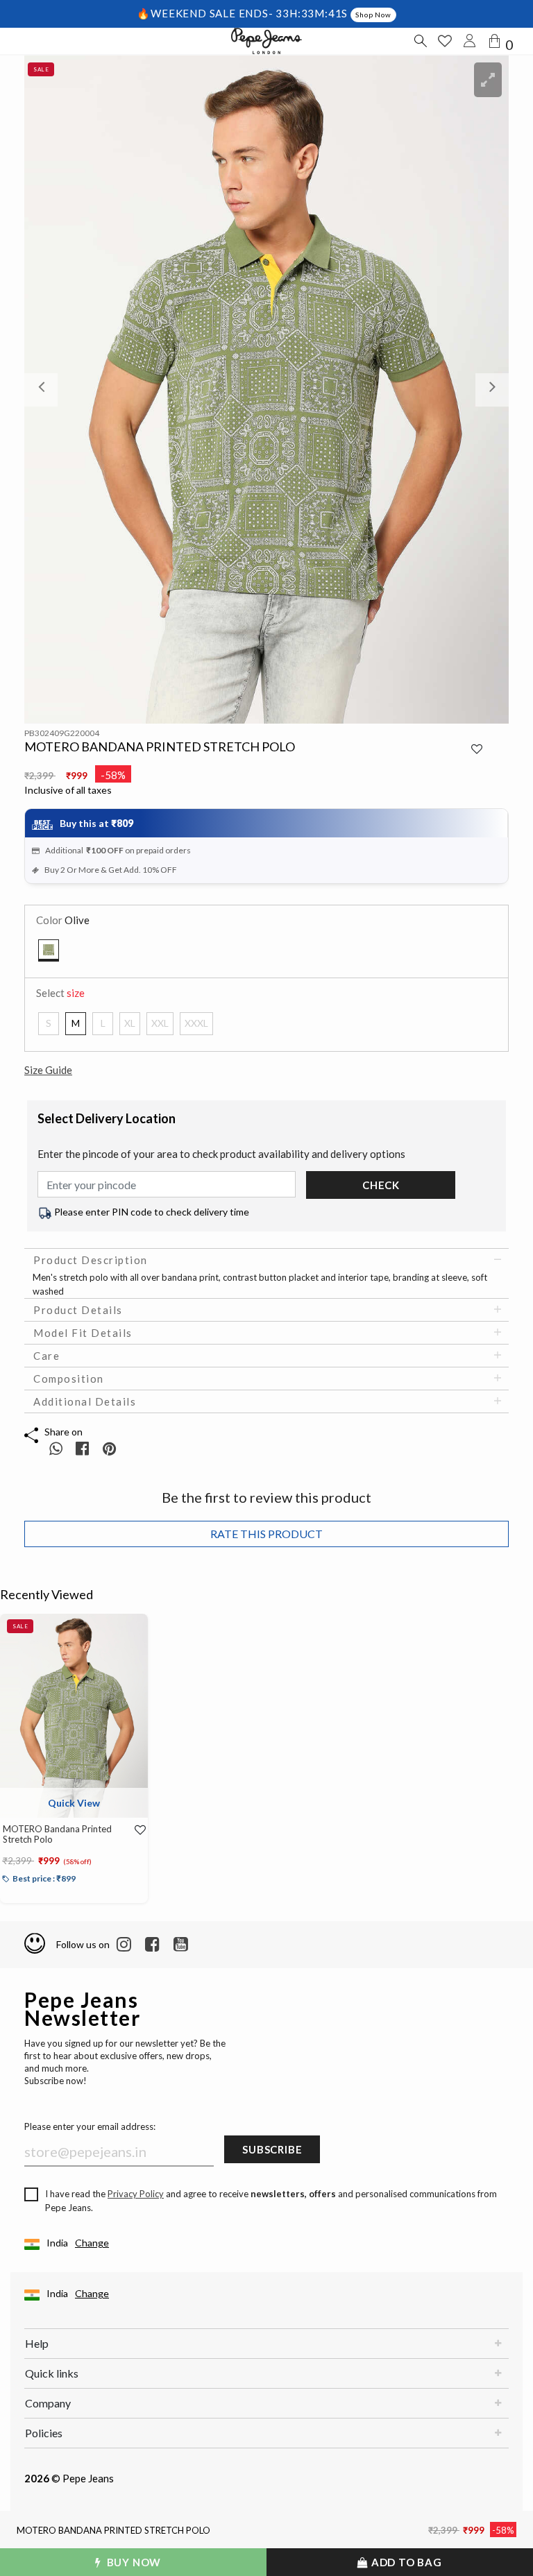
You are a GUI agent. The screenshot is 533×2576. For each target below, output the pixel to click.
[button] (61, 390)
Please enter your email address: (90, 2126)
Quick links (52, 2373)
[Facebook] (152, 1945)
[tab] (266, 1260)
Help (37, 2343)
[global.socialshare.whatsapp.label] (56, 1448)
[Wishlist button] (445, 41)
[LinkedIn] (124, 1945)
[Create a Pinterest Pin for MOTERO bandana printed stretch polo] (109, 1448)
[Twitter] (181, 1945)
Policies (44, 2433)
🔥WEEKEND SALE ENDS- (206, 13)
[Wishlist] (135, 1830)
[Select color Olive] (49, 950)
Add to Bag (405, 2562)
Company (48, 2403)
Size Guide (48, 1070)
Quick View (74, 1803)
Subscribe (272, 2149)
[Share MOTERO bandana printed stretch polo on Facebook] (84, 1448)
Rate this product (266, 1534)
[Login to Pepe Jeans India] (470, 41)
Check (381, 1185)
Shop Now (373, 15)
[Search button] (420, 41)
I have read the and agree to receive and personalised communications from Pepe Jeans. (271, 2201)
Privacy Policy (136, 2194)
